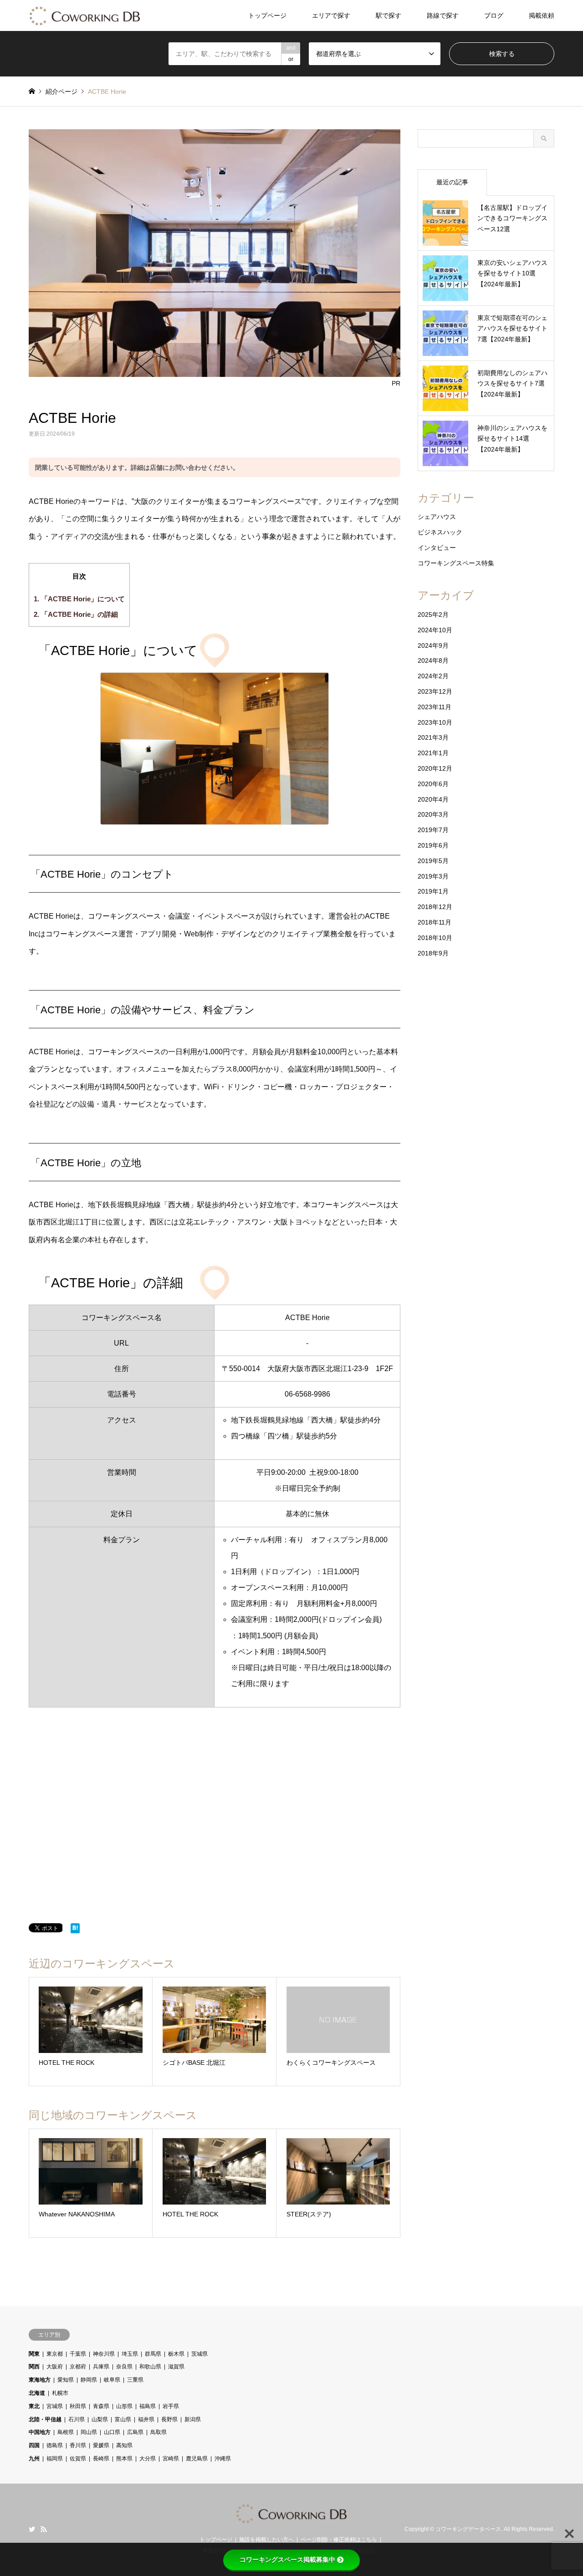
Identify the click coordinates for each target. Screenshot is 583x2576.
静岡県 (89, 2380)
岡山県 (89, 2432)
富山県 (123, 2419)
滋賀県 (176, 2367)
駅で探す (389, 15)
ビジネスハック (440, 532)
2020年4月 (433, 799)
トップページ (267, 15)
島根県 (66, 2432)
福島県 (148, 2406)
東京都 (55, 2354)
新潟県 (193, 2419)
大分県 (148, 2459)
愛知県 (66, 2380)
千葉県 (78, 2354)
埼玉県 (130, 2354)
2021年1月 (433, 753)
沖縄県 (223, 2459)
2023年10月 (435, 722)
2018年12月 (435, 907)
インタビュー (437, 548)
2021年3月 (433, 737)
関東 (34, 2354)
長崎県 (101, 2459)
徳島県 (55, 2445)
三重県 (135, 2380)
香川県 (78, 2445)
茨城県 (199, 2354)
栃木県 (176, 2354)
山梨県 (100, 2419)
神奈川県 (104, 2354)
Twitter (32, 2529)
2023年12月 (435, 691)
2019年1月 (433, 891)
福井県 (146, 2419)
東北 (34, 2406)
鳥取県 (159, 2432)
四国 (34, 2445)
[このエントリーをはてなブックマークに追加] (75, 1930)
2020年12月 (435, 768)
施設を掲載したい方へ (266, 2540)
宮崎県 (171, 2459)
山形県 (124, 2406)
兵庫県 (101, 2367)
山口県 (112, 2432)
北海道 (37, 2393)
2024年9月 (433, 645)
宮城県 (55, 2406)
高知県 (124, 2445)
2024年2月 (433, 676)
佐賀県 (78, 2459)
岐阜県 (112, 2380)
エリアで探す (331, 15)
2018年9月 (433, 953)
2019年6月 (433, 845)
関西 (34, 2367)
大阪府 (55, 2367)
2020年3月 (433, 814)
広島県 (135, 2432)
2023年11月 (435, 707)
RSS (44, 2529)
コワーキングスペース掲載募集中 (287, 2560)
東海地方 (40, 2380)
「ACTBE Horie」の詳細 (76, 614)
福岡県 (55, 2459)
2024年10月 (435, 630)
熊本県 (124, 2459)
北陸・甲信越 (45, 2419)
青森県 (101, 2406)
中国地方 (40, 2432)
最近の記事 (452, 182)
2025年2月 (433, 615)
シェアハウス (437, 517)
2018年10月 (435, 938)
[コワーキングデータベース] (85, 15)
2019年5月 (433, 861)
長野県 (169, 2419)
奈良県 (124, 2367)
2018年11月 (435, 922)
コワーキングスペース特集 (456, 563)
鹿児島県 (197, 2459)
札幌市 (60, 2393)
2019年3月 (433, 876)
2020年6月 (433, 784)
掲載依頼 (542, 15)
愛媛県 (101, 2445)
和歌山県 (150, 2367)
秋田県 (78, 2406)
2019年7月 (433, 830)
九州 (34, 2459)
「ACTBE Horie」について (79, 599)
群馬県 (153, 2354)
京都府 (78, 2367)
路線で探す (443, 15)
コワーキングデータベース (468, 2530)
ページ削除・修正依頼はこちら (339, 2540)
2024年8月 (433, 661)
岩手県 (171, 2406)
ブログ (494, 15)
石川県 (77, 2419)
